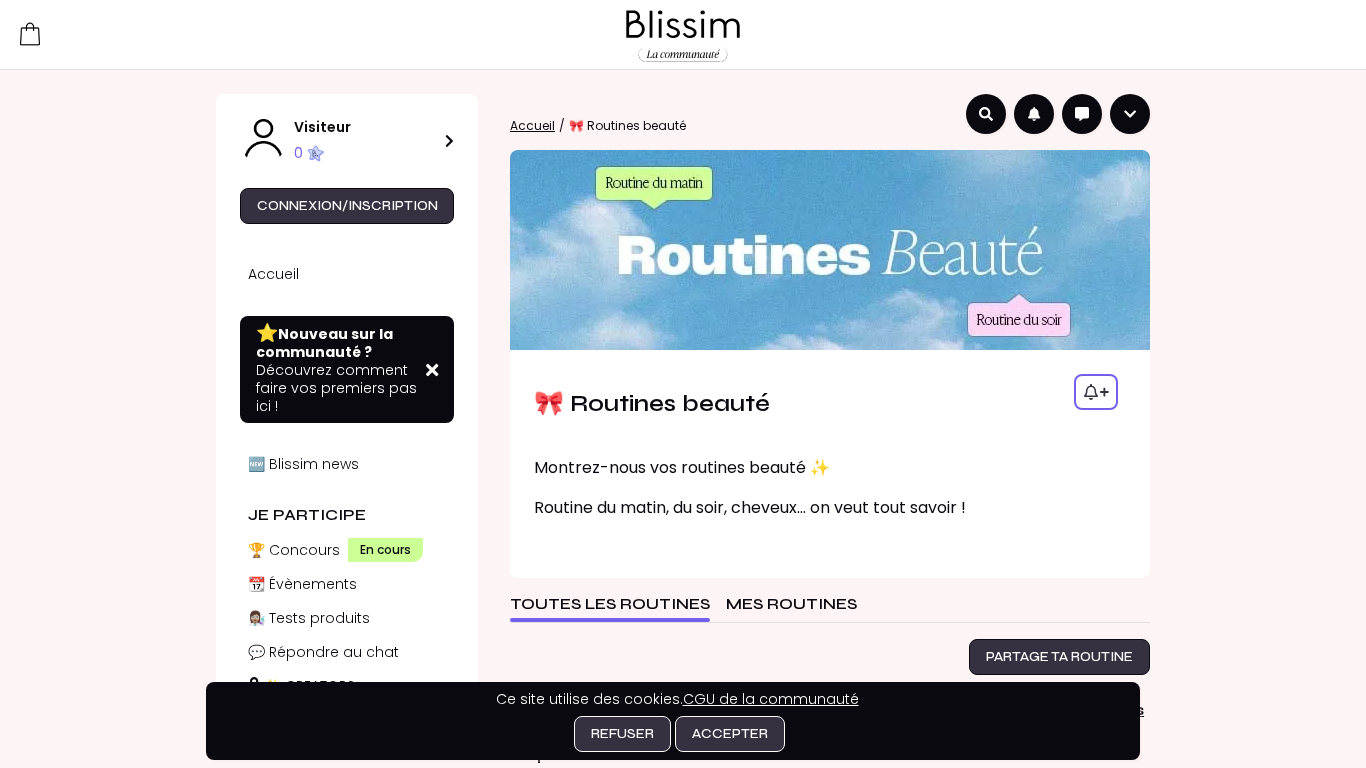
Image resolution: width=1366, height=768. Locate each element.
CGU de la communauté (771, 699)
